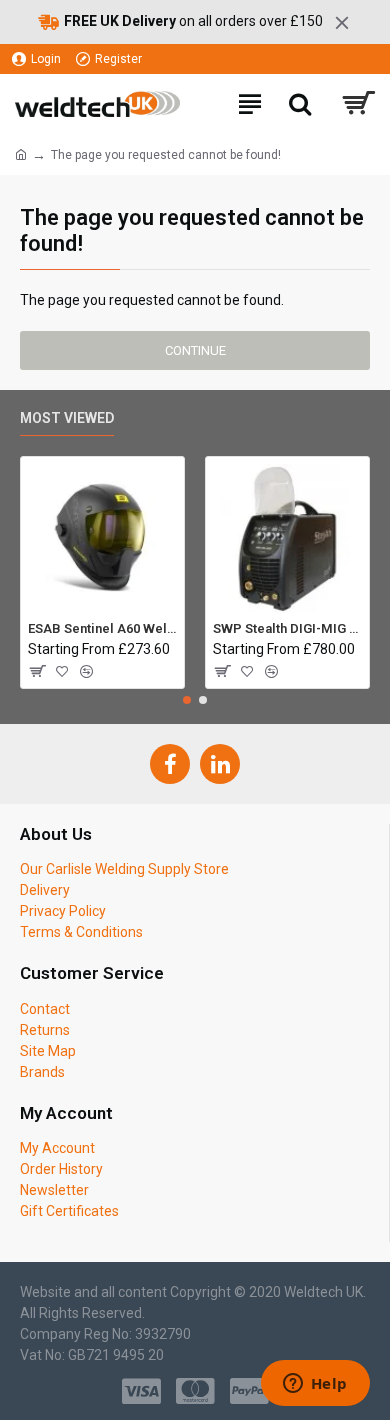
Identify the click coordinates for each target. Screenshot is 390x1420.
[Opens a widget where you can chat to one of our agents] (315, 1385)
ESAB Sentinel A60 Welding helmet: (102, 628)
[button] (187, 700)
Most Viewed (67, 418)
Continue (195, 350)
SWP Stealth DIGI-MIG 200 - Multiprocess (287, 628)
